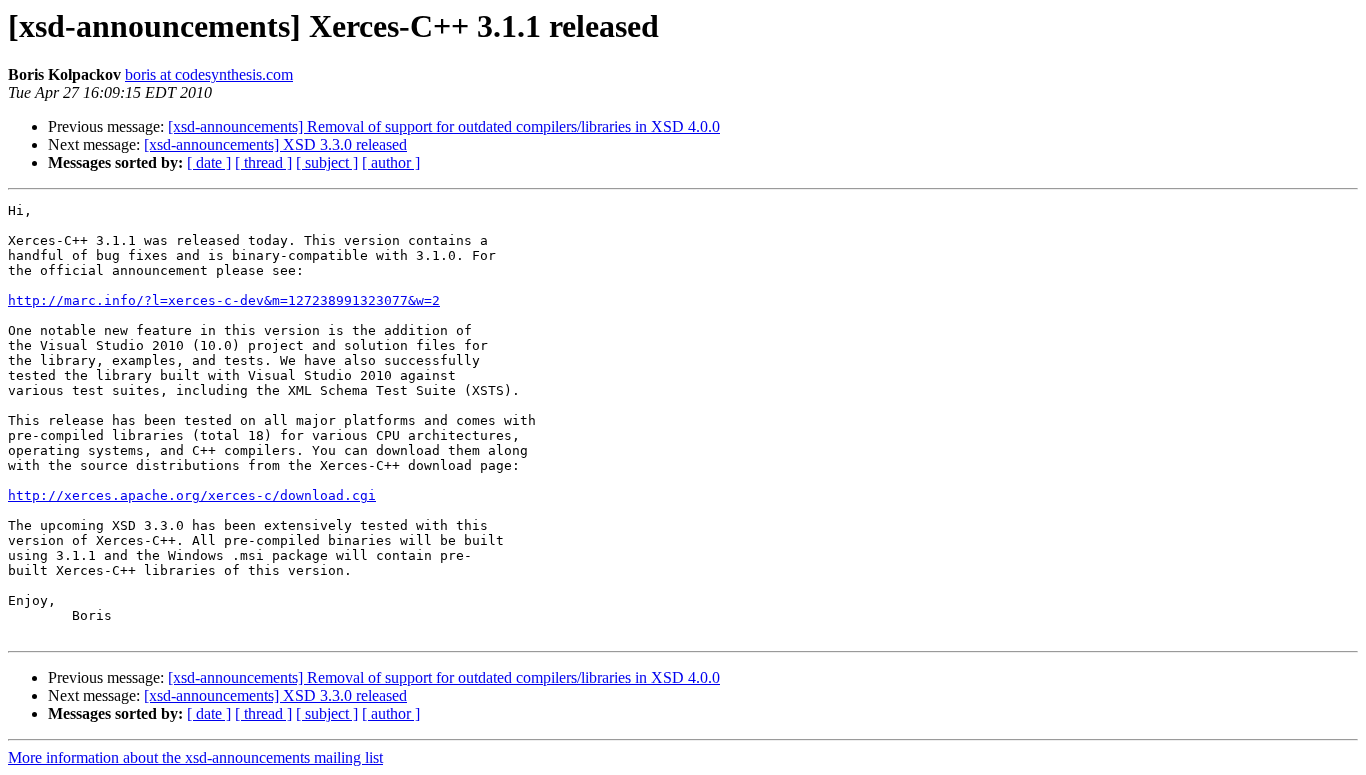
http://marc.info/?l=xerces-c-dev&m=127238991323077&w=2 (224, 300)
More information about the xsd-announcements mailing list (195, 757)
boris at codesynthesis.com (209, 74)
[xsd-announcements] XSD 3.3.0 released (275, 144)
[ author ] (391, 162)
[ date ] (209, 162)
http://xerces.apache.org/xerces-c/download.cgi (192, 495)
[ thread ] (263, 162)
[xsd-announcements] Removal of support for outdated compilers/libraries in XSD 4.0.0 (444, 126)
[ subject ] (327, 162)
